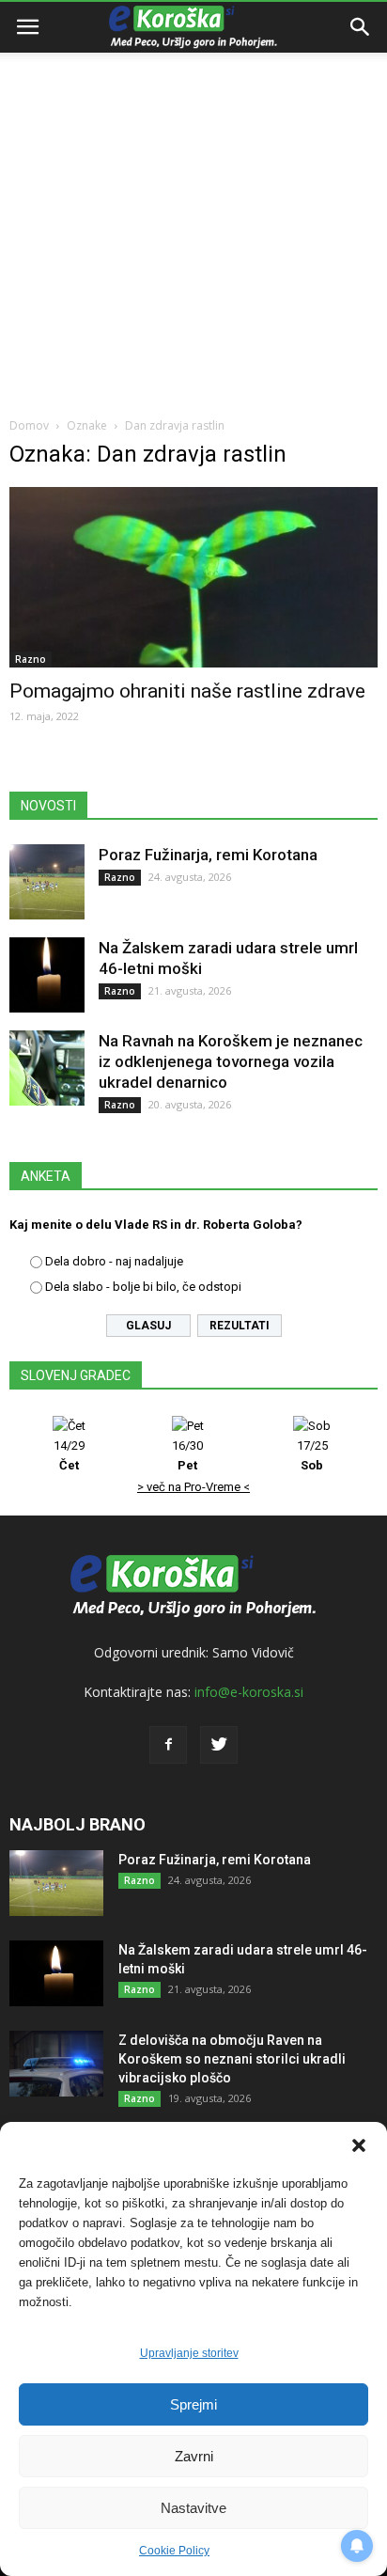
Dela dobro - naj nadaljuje (114, 1261)
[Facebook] (168, 1745)
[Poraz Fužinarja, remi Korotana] (47, 882)
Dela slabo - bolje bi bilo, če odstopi (143, 1287)
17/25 (312, 1455)
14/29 (69, 1455)
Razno (31, 659)
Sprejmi (193, 2404)
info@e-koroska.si (249, 1692)
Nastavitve (193, 2508)
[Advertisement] (193, 203)
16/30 (187, 1455)
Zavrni (194, 2456)
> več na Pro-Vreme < (193, 1487)
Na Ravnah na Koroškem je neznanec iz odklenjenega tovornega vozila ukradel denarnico (231, 1061)
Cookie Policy (174, 2551)
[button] (359, 2145)
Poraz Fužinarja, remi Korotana (208, 855)
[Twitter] (219, 1745)
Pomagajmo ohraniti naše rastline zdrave (187, 691)
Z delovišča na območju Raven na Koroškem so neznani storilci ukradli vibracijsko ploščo (232, 2059)
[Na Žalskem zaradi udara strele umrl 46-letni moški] (47, 975)
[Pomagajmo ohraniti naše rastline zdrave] (193, 577)
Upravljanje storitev (189, 2353)
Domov (29, 425)
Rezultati (240, 1326)
